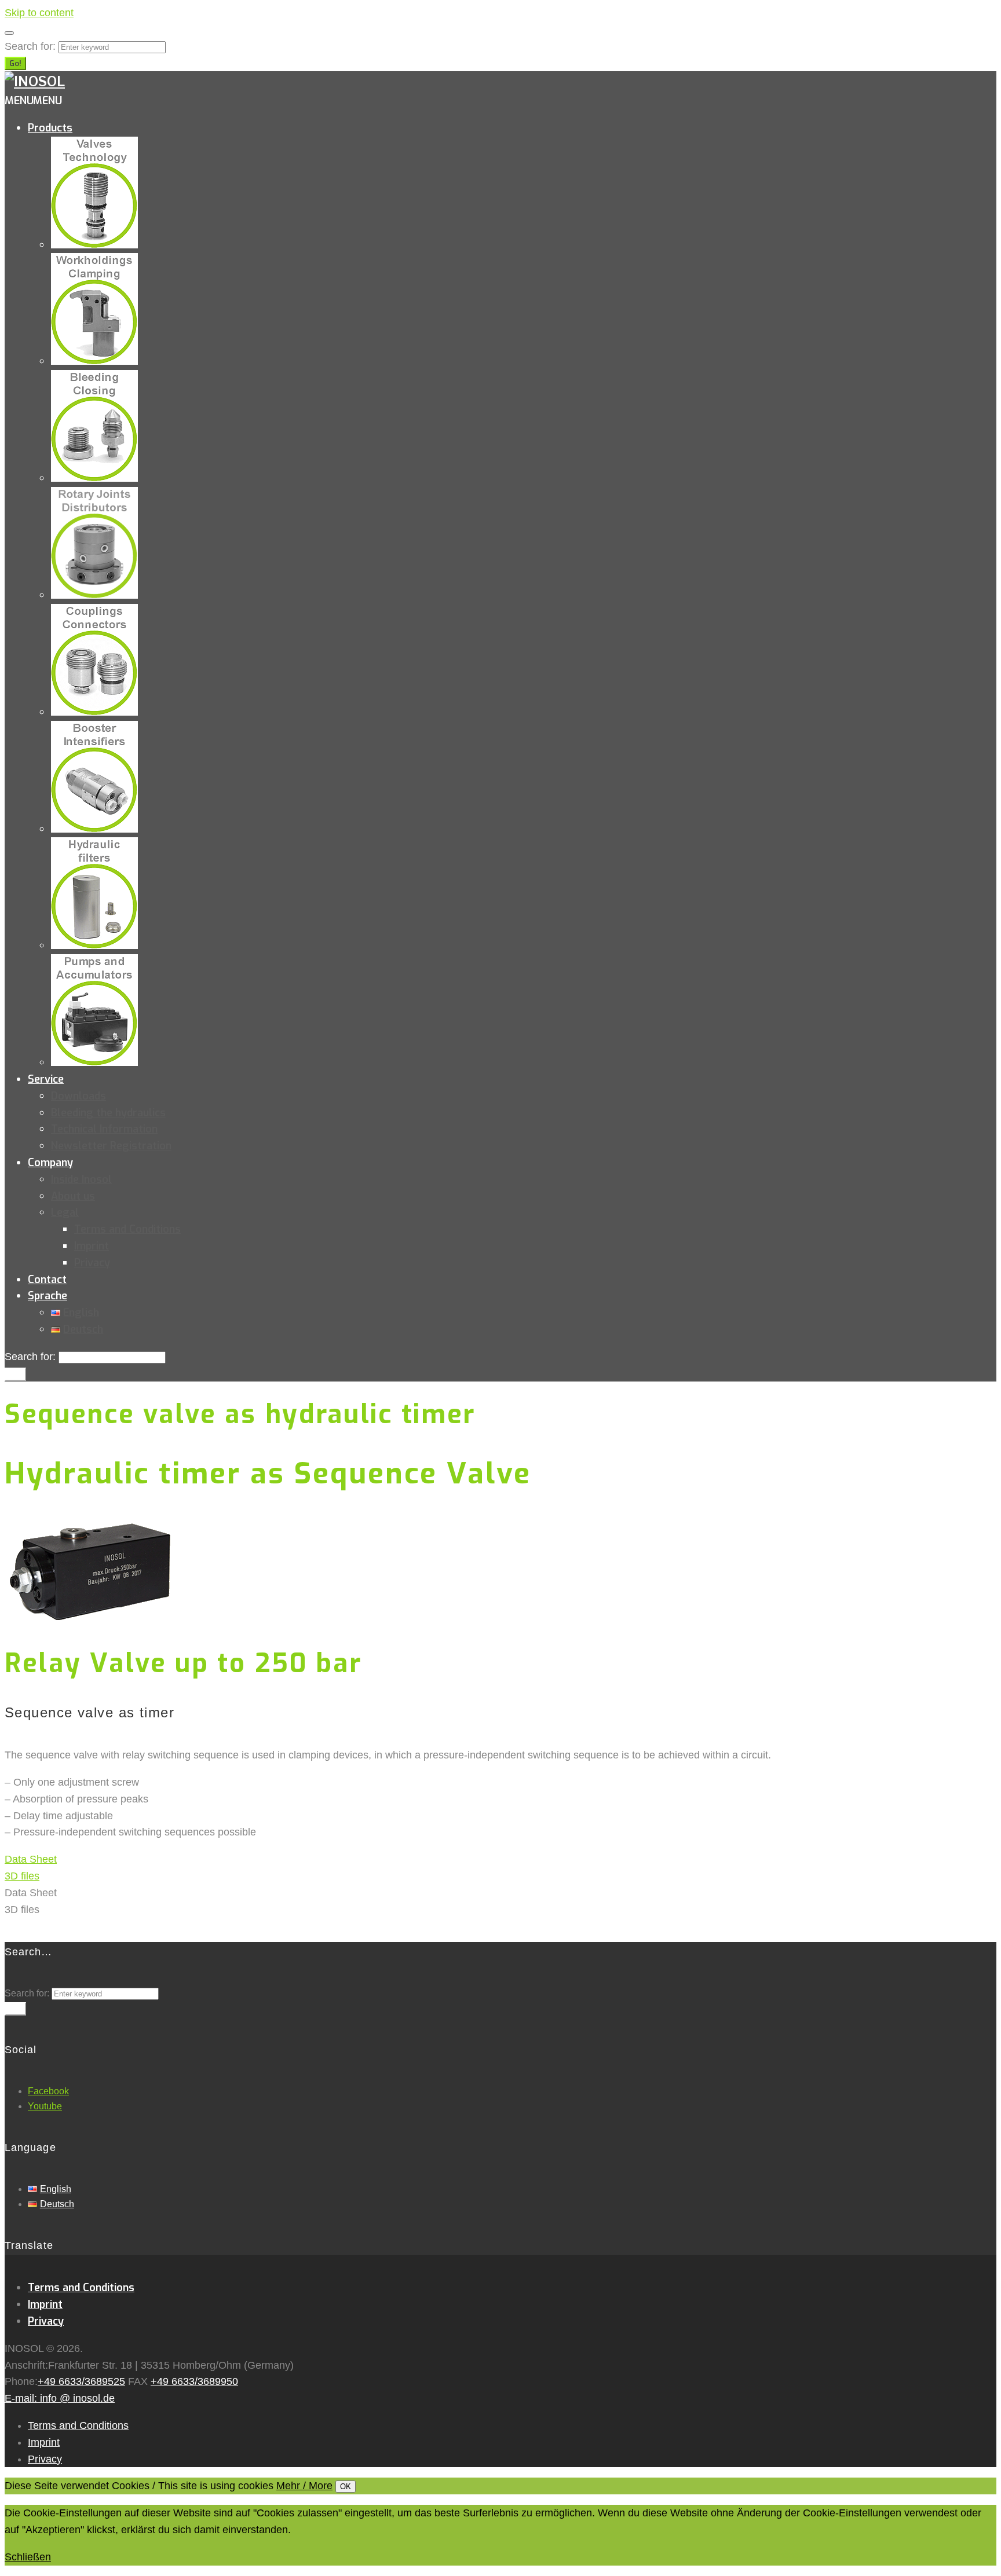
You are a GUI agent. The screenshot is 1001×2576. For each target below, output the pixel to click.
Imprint (92, 1246)
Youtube (45, 2106)
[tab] (410, 1859)
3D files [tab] (22, 1910)
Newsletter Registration (111, 1146)
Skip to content (39, 13)
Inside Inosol (81, 1179)
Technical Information (104, 1129)
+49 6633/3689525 (81, 2381)
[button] (33, 101)
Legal (65, 1212)
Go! (15, 63)
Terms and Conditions (127, 1229)
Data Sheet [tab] (31, 1893)
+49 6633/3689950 (194, 2381)
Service (46, 1079)
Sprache (48, 1296)
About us (73, 1196)
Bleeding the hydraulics (108, 1113)
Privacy (92, 1263)
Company (50, 1163)
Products (50, 128)
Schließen (28, 2557)
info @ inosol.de (76, 2398)
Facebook (48, 2091)
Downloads (78, 1096)
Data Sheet (31, 1859)
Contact (47, 1280)
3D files (22, 1876)
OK (346, 2487)
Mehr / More (304, 2486)
